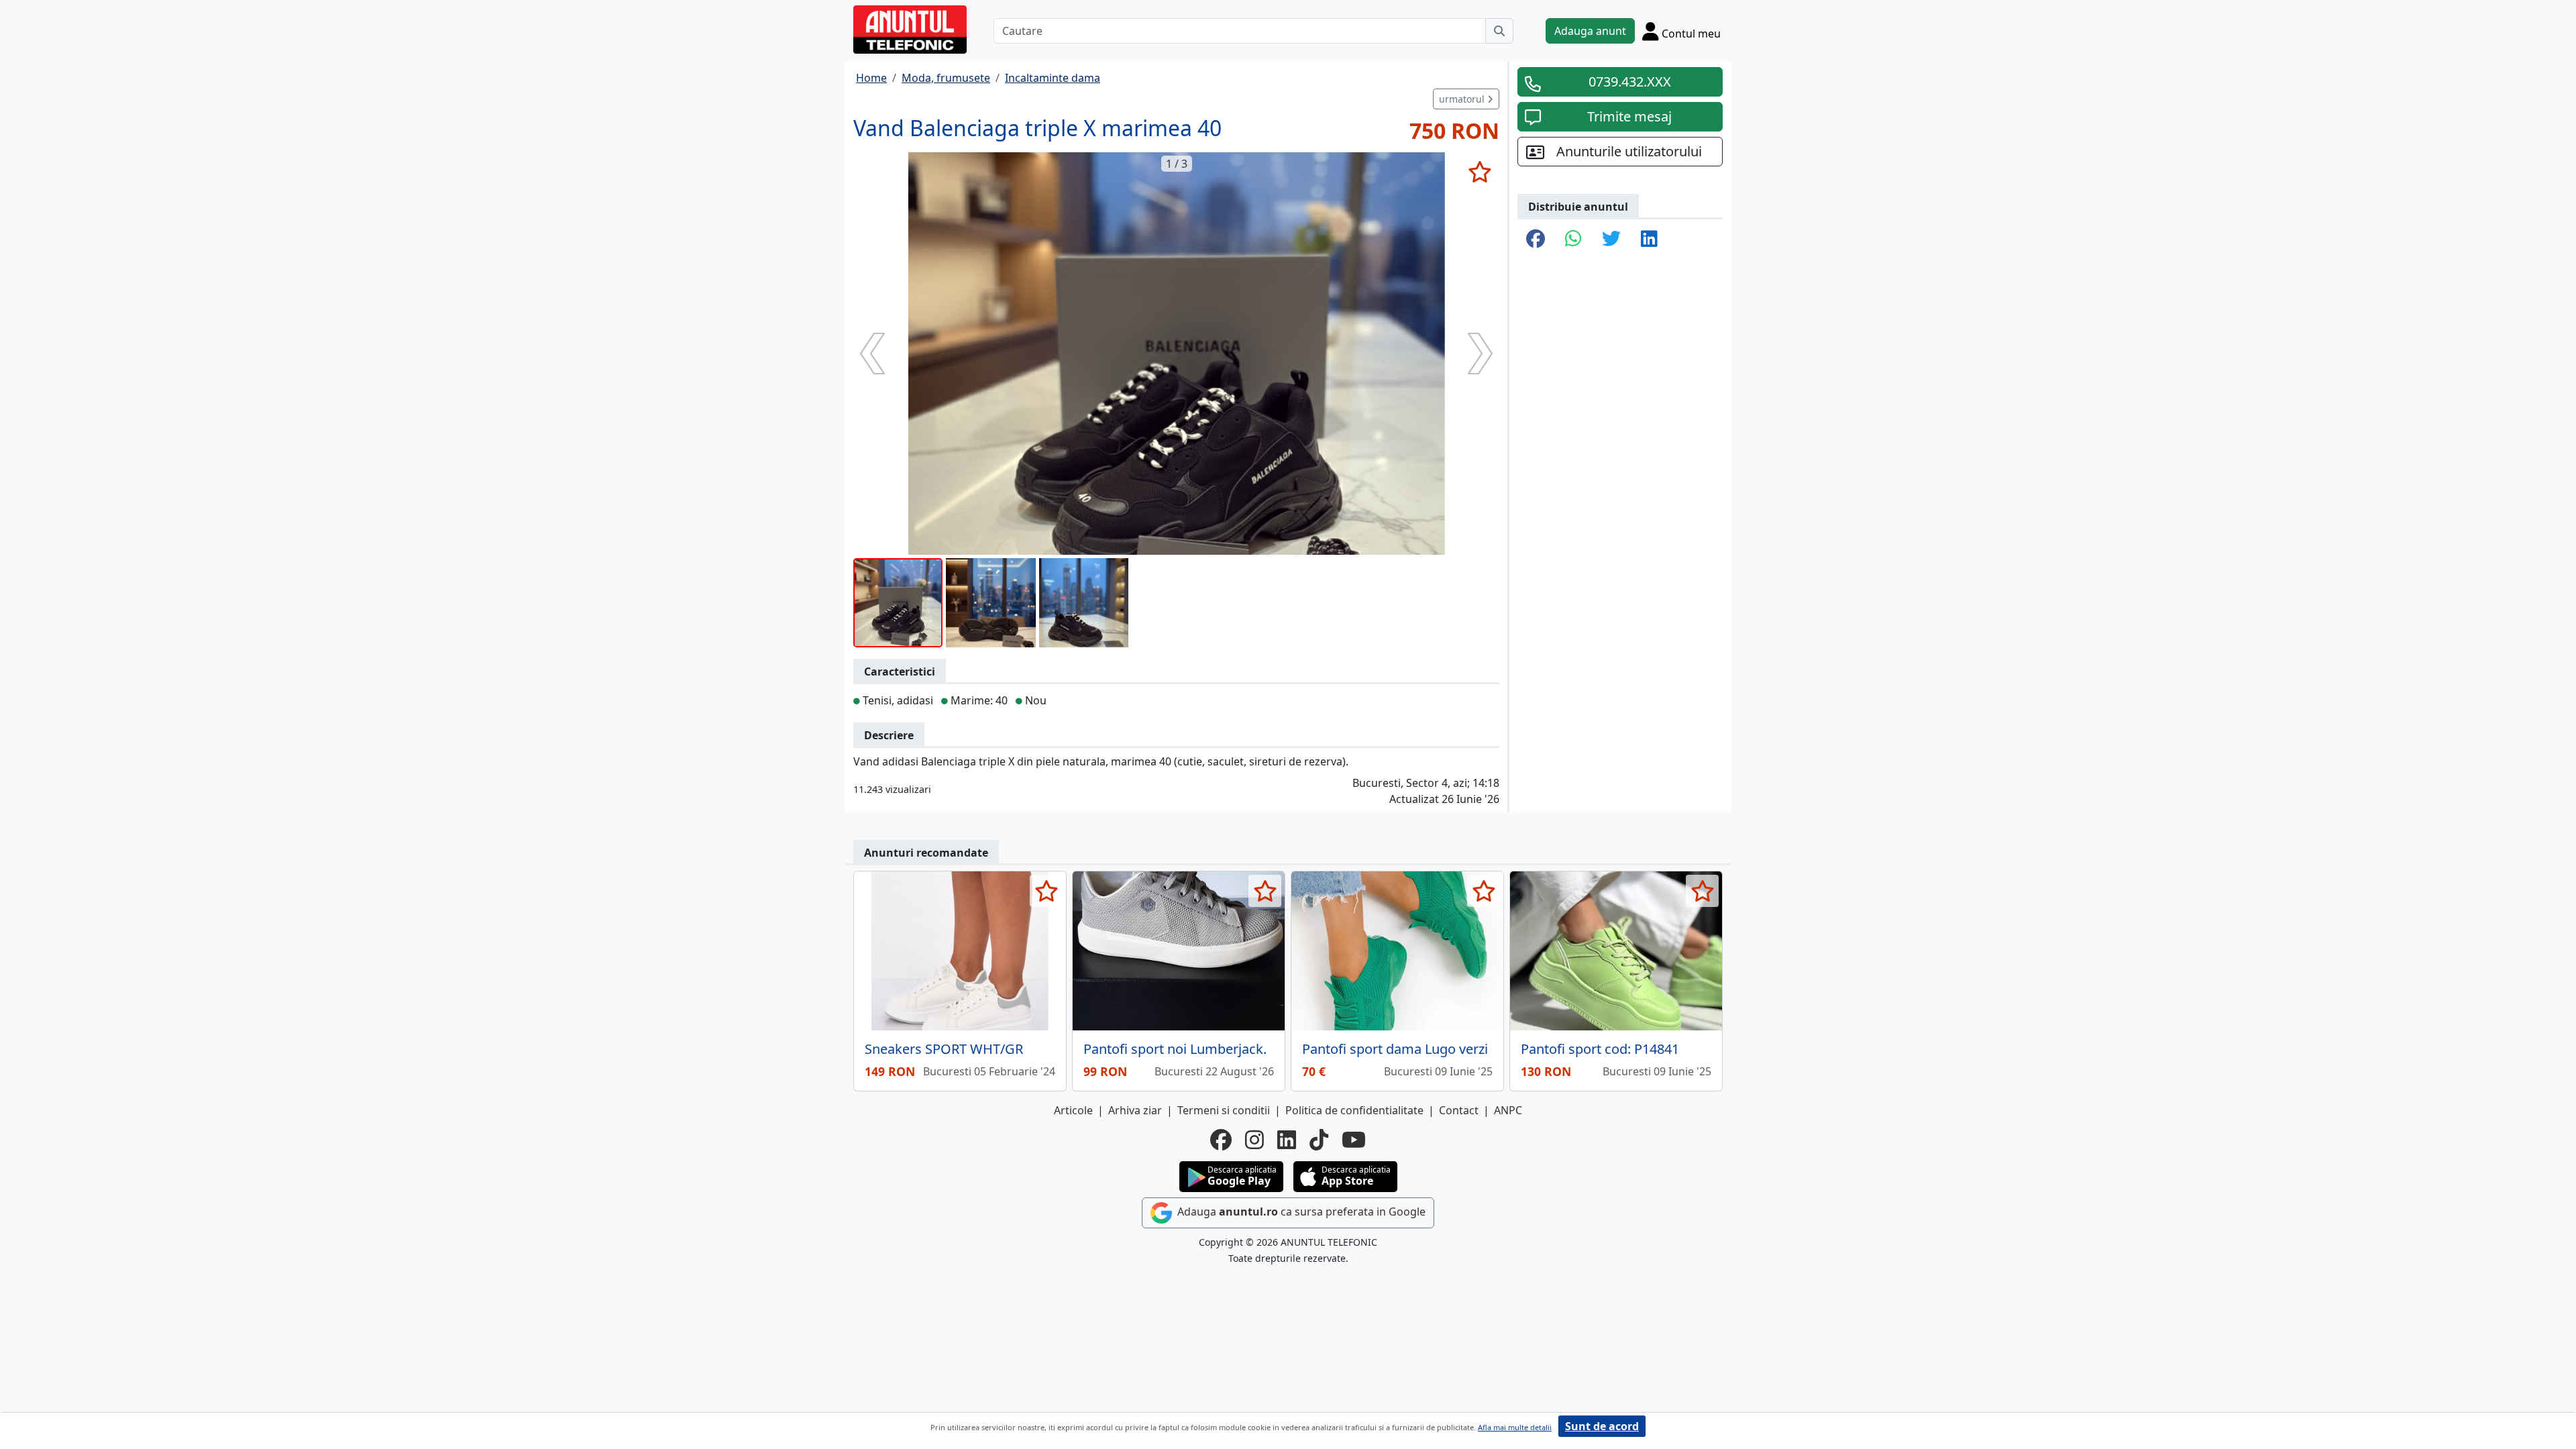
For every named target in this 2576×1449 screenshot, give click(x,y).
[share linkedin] (1649, 239)
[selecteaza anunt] (1480, 172)
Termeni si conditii (1224, 1110)
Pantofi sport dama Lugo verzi (1395, 1049)
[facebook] (1221, 1140)
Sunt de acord (1602, 1426)
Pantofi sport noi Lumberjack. (1175, 1049)
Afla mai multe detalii (1515, 1427)
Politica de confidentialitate (1354, 1110)
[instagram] (1254, 1140)
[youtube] (1354, 1140)
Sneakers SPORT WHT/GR (944, 1049)
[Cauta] (1499, 31)
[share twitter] (1611, 239)
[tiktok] (1319, 1140)
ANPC (1508, 1110)
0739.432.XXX (1630, 82)
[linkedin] (1287, 1140)
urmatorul (1463, 99)
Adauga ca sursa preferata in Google (1300, 1212)
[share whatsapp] (1573, 239)
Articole (1073, 1110)
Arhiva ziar (1135, 1110)
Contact (1459, 1110)
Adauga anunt (1590, 31)
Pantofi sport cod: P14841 (1600, 1049)
